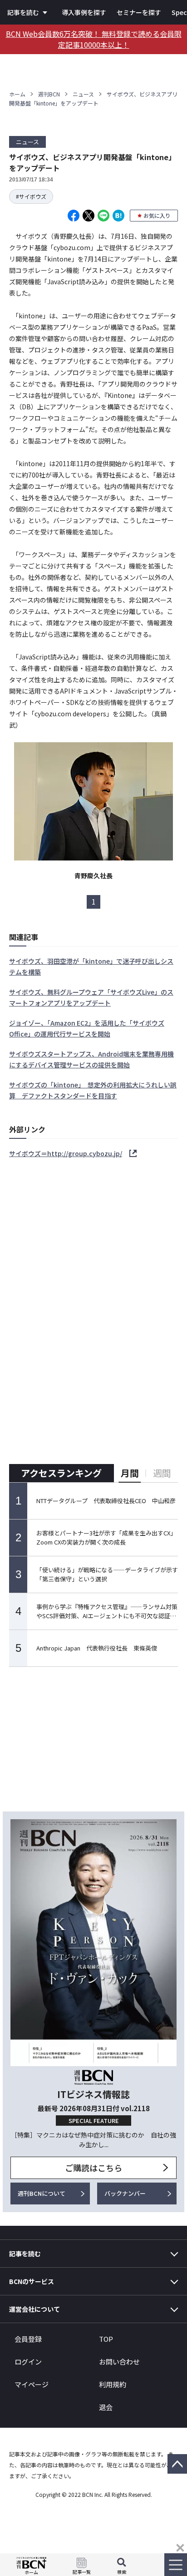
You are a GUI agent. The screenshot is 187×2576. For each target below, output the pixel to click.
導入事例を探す (84, 12)
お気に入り (157, 215)
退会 (106, 2407)
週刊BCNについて (42, 2193)
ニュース (83, 94)
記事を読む (23, 12)
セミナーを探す (139, 12)
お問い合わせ (119, 2362)
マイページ (32, 2384)
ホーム (17, 94)
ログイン (28, 2362)
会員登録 (28, 2339)
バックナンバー (125, 2193)
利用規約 (113, 2384)
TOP (106, 2339)
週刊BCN (49, 94)
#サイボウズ (31, 196)
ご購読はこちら (93, 2168)
